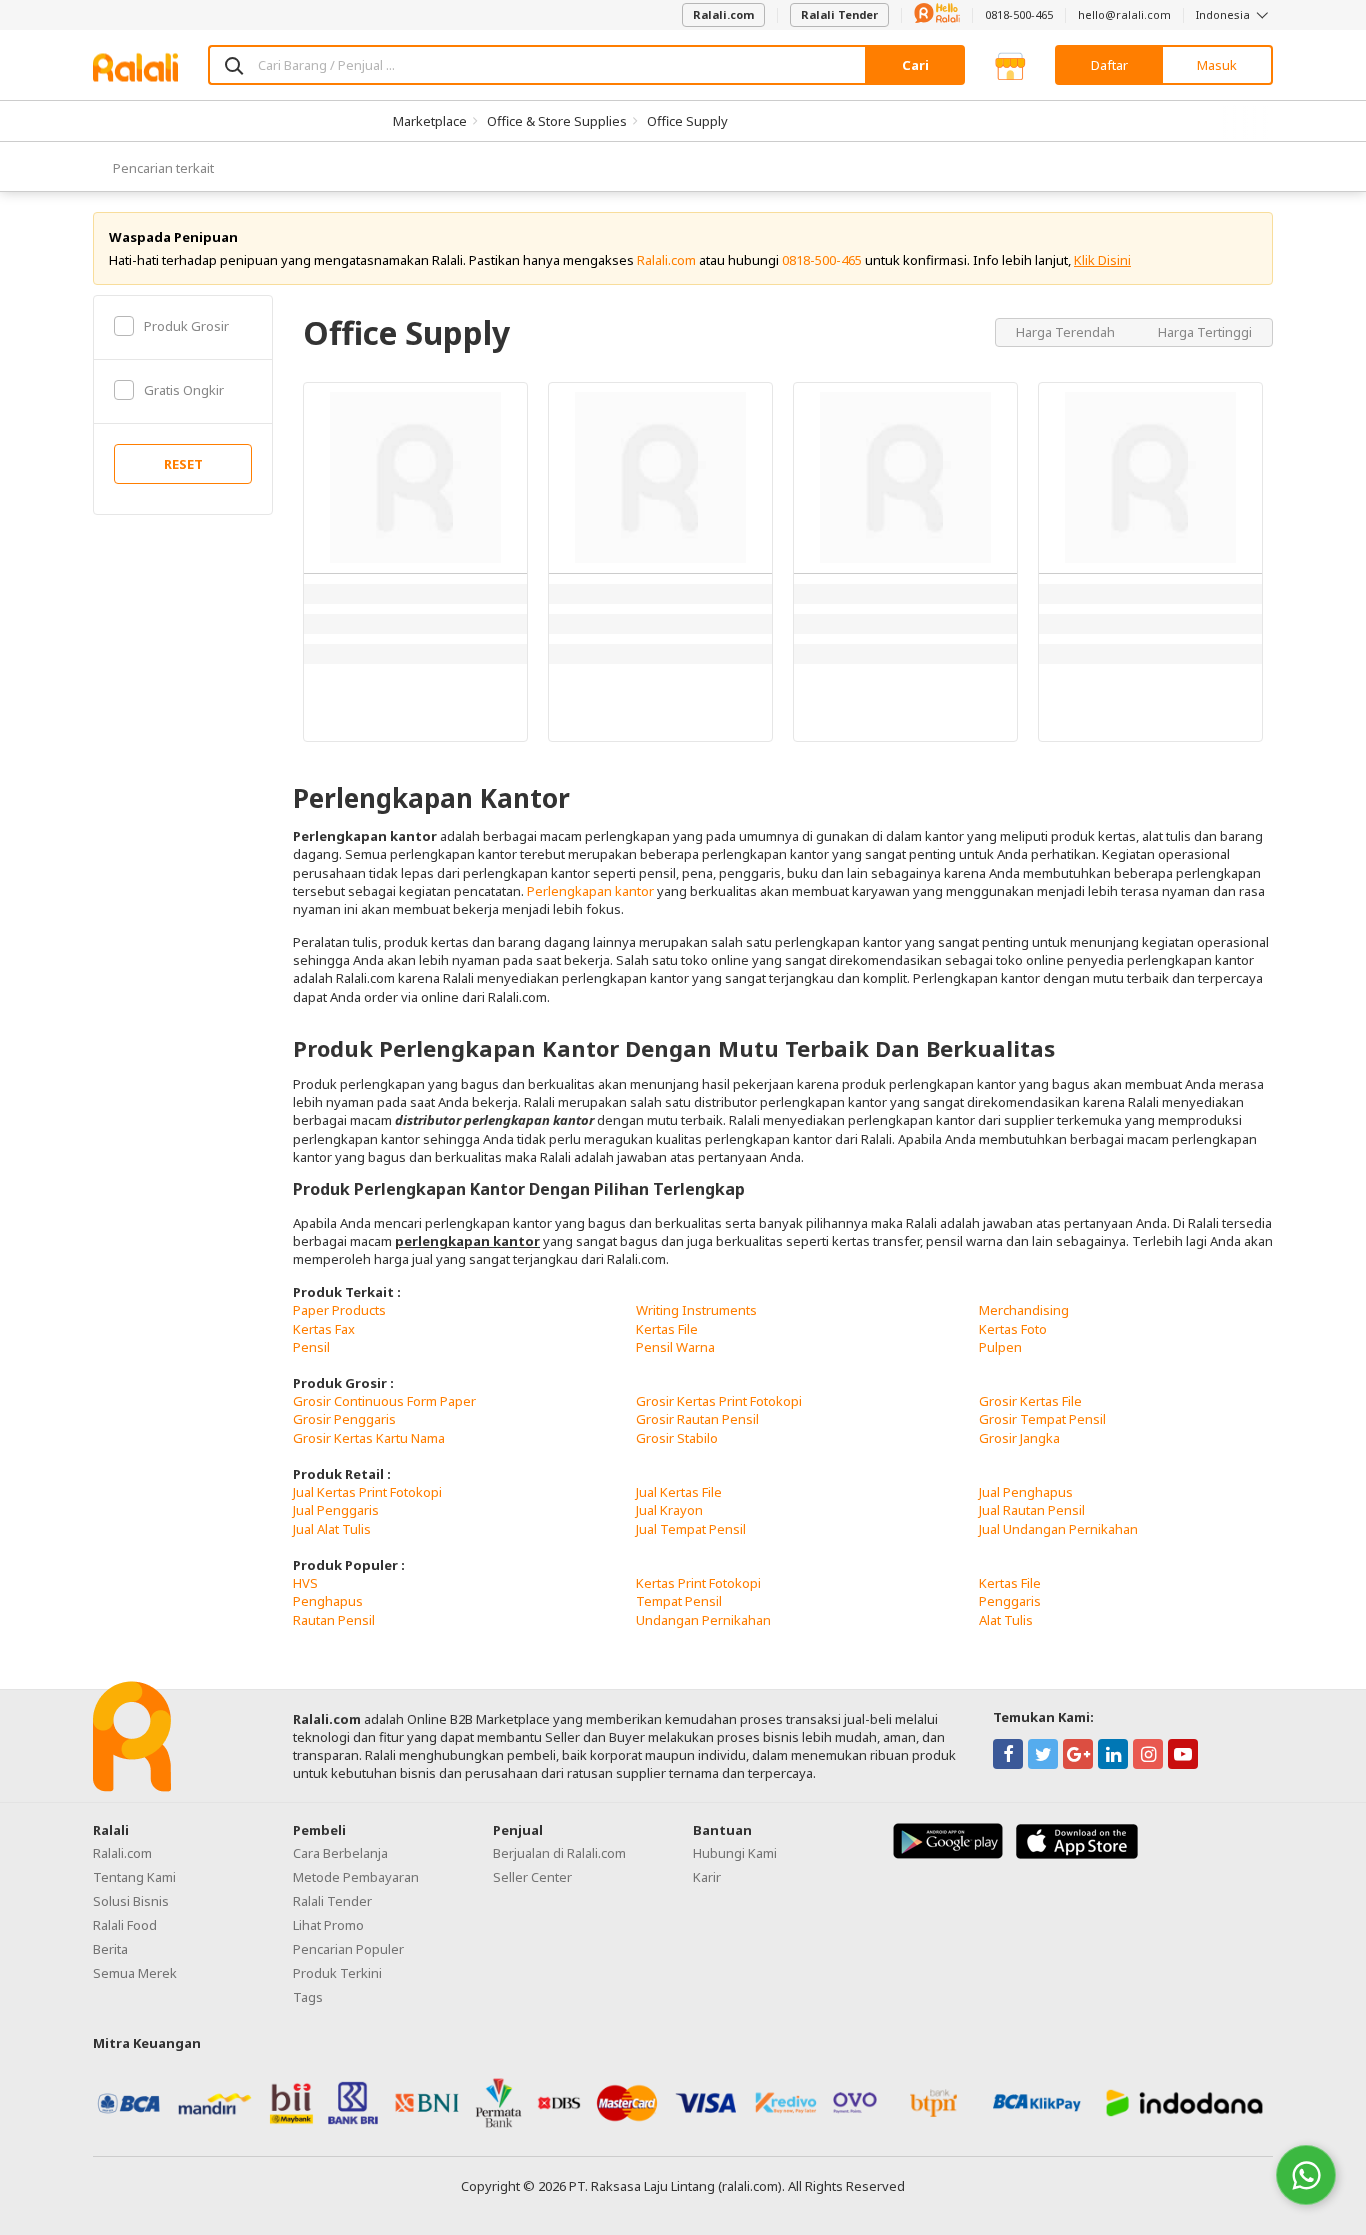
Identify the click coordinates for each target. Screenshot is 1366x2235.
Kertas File (667, 1329)
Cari (915, 65)
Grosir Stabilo (677, 1438)
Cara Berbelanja (340, 1853)
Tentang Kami (134, 1877)
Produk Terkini (337, 1973)
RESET (183, 464)
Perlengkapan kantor (590, 891)
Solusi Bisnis (131, 1901)
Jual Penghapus (1026, 1492)
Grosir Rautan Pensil (697, 1419)
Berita (110, 1949)
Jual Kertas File (679, 1492)
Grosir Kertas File (1030, 1401)
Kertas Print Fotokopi (698, 1583)
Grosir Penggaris (344, 1419)
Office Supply (687, 121)
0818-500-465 (1019, 14)
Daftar (1109, 65)
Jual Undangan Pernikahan (1058, 1529)
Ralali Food (125, 1925)
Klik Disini (1102, 260)
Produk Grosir (186, 326)
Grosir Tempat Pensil (1042, 1419)
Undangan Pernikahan (703, 1620)
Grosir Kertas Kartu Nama (369, 1438)
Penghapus (328, 1601)
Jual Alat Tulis (332, 1529)
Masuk (1217, 65)
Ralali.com (723, 14)
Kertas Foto (1013, 1329)
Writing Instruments (696, 1310)
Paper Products (339, 1310)
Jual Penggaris (336, 1510)
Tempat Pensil (679, 1601)
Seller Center (532, 1877)
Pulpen (1000, 1347)
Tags (308, 1997)
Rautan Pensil (334, 1620)
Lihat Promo (328, 1925)
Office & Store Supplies (557, 121)
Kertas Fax (324, 1329)
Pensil (311, 1347)
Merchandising (1024, 1310)
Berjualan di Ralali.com (559, 1853)
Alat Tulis (1006, 1620)
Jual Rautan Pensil (1032, 1510)
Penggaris (1010, 1601)
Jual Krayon (669, 1510)
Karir (707, 1877)
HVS (305, 1583)
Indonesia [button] (1224, 14)
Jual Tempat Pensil (691, 1529)
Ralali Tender (839, 14)
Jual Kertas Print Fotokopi (367, 1492)
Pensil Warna (675, 1347)
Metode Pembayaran (356, 1877)
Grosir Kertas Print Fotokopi (719, 1401)
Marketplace (430, 121)
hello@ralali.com (1124, 14)
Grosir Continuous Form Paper (384, 1401)
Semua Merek (135, 1973)
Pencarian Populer (348, 1949)
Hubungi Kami (735, 1853)
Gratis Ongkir (184, 390)
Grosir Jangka (1019, 1438)
